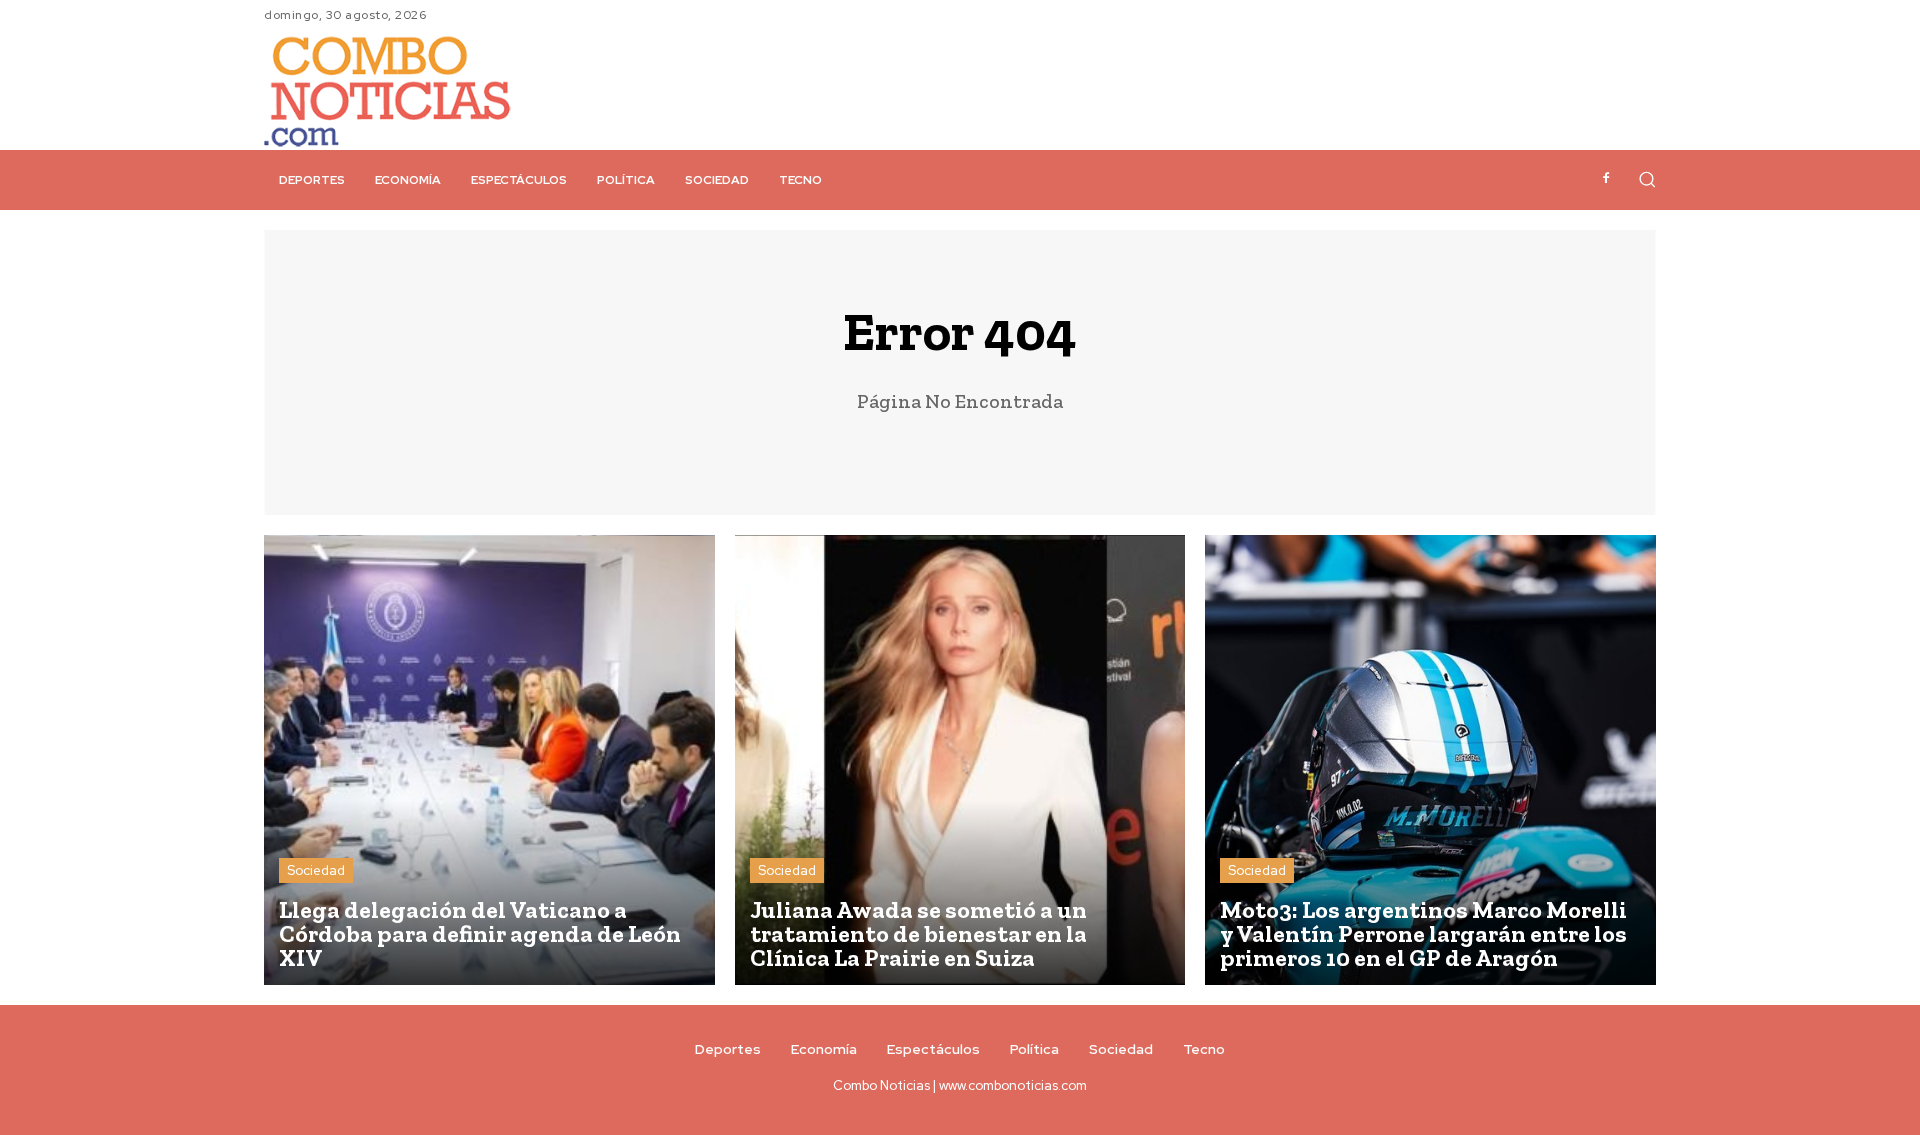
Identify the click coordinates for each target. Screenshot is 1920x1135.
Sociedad (316, 870)
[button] (1647, 179)
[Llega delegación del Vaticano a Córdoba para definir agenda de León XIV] (489, 760)
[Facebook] (1606, 179)
